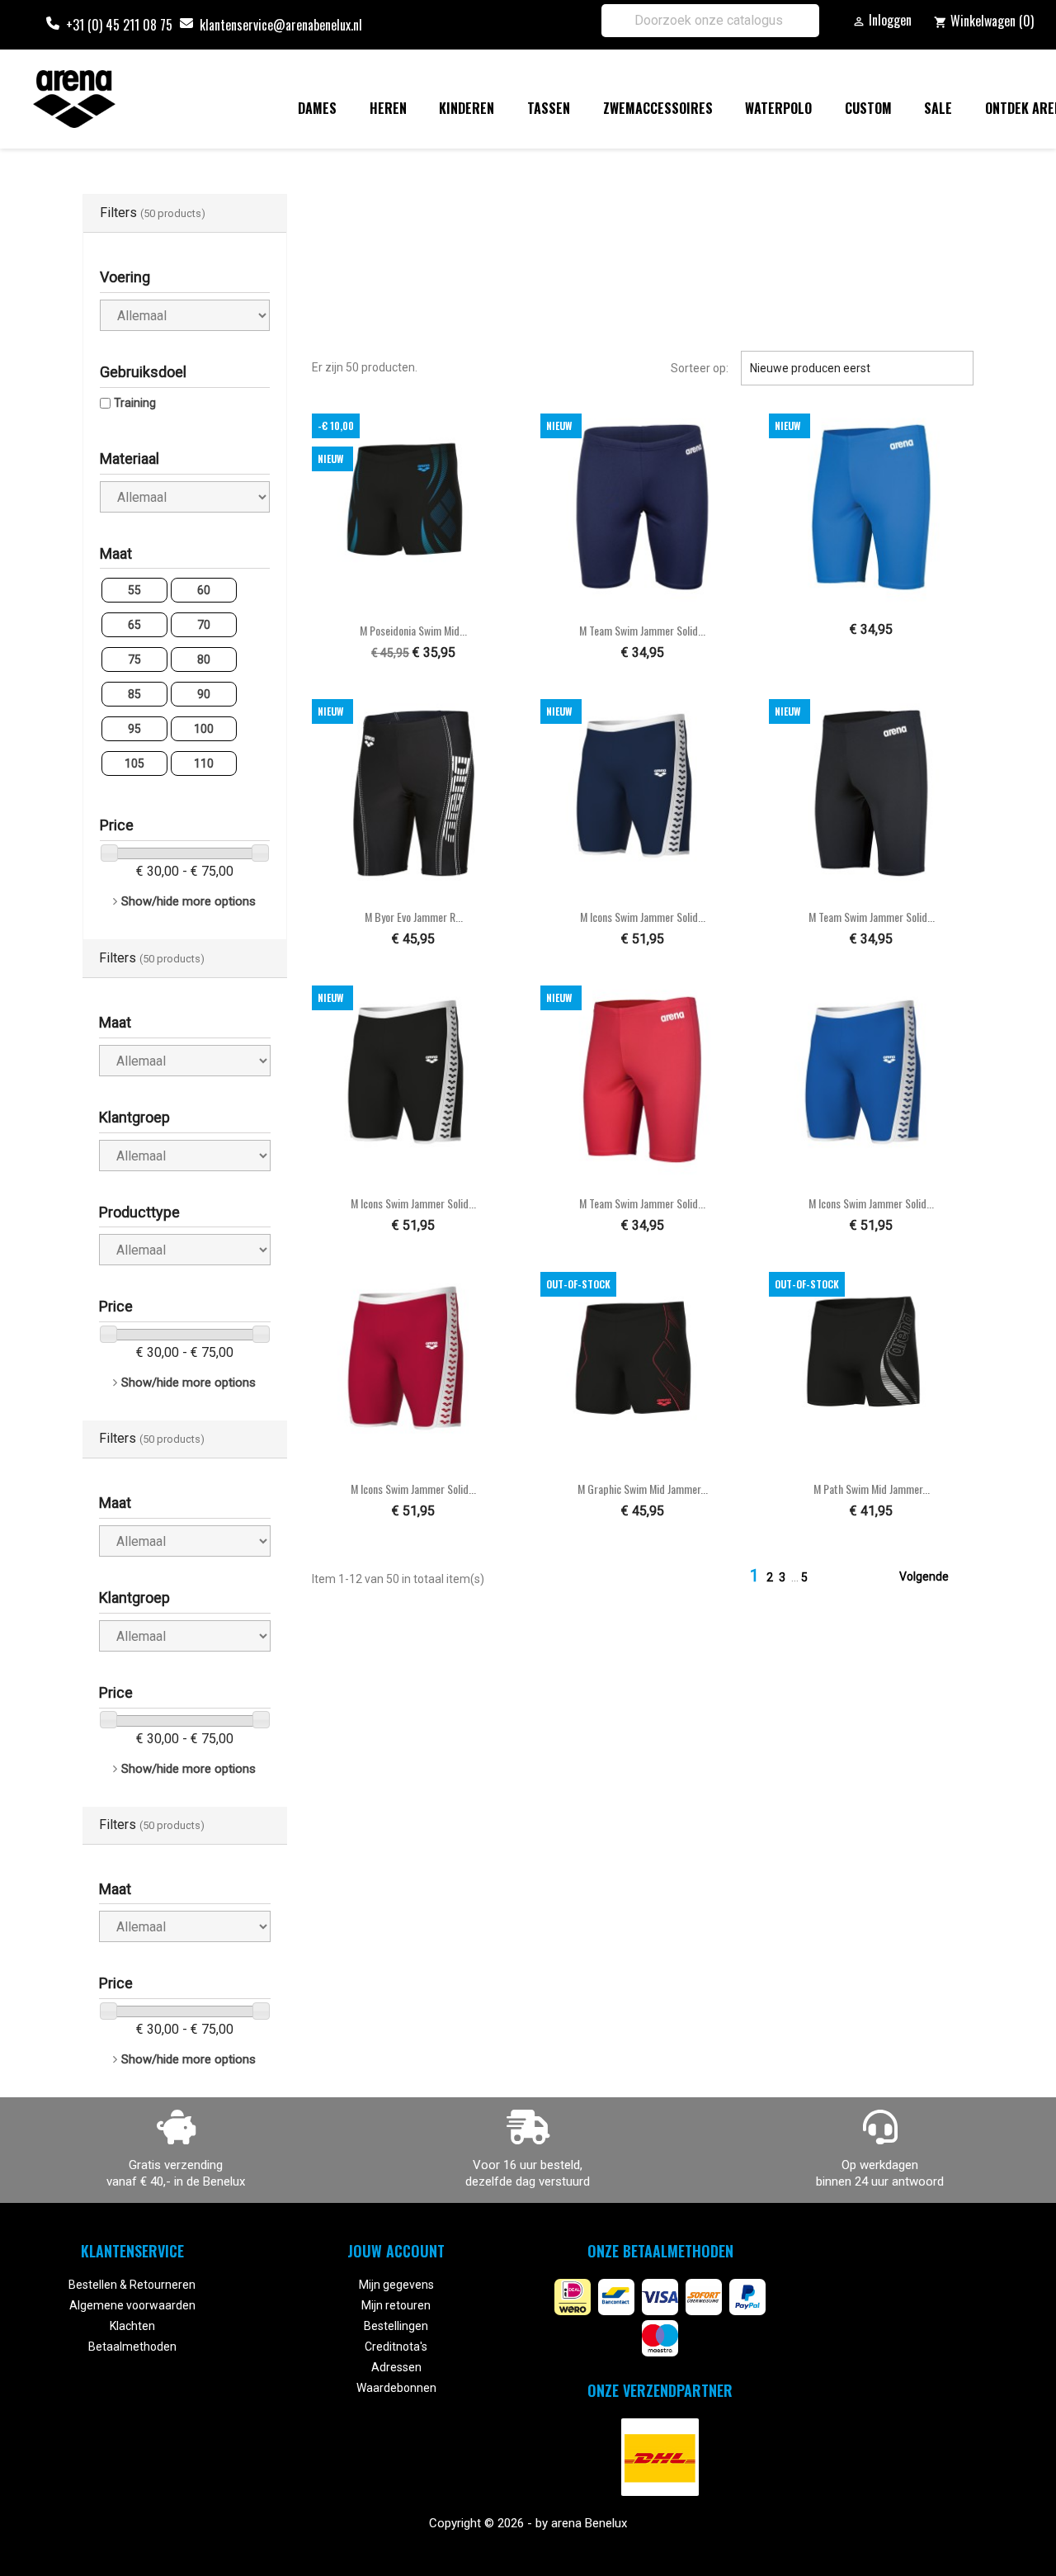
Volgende (934, 1577)
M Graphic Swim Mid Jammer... (643, 1489)
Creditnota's (396, 2347)
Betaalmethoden (132, 2347)
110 (204, 763)
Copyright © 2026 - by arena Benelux (528, 2523)
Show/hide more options (189, 901)
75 (134, 659)
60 (204, 590)
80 (204, 659)
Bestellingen (396, 2326)
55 (134, 590)
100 (204, 729)
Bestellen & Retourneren (132, 2285)
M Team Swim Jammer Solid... (642, 630)
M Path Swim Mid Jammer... (872, 1489)
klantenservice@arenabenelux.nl (281, 25)
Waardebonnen (396, 2388)
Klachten (132, 2326)
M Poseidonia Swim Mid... (413, 630)
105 (134, 763)
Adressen (396, 2367)
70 (204, 625)
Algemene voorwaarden (132, 2305)
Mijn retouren (396, 2305)
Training (135, 403)
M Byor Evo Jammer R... (414, 917)
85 (134, 694)
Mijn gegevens (396, 2285)
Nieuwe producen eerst (857, 368)
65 (134, 625)
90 (204, 694)
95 (134, 729)
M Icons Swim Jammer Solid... (643, 917)
